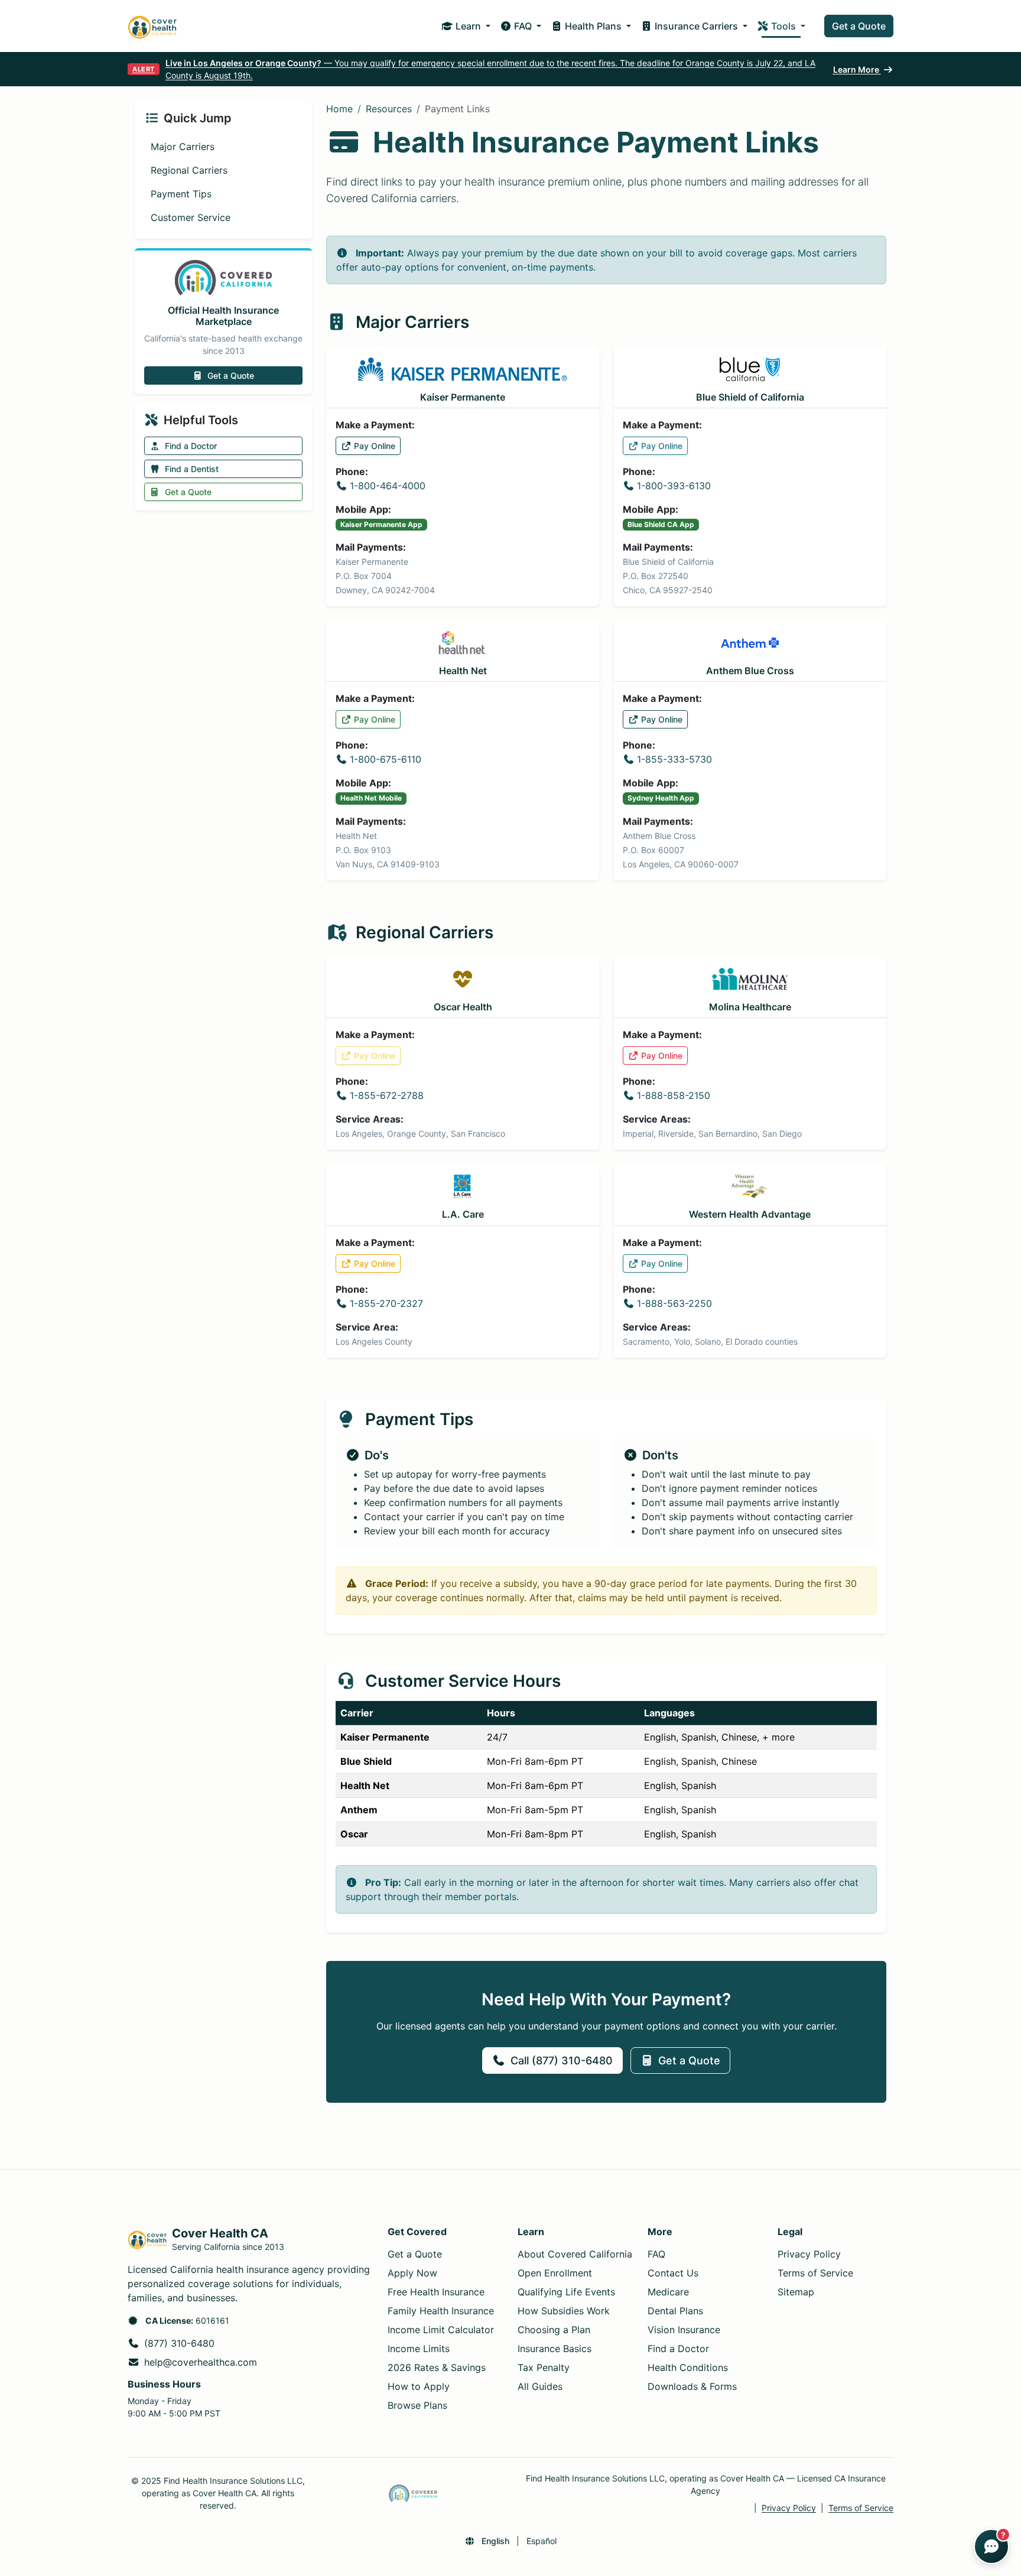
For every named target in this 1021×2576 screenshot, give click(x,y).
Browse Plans (417, 2405)
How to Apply (419, 2386)
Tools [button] (783, 26)
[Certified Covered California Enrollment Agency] (413, 2493)
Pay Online (375, 446)
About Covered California (575, 2254)
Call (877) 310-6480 (562, 2061)
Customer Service (191, 217)
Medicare (668, 2292)
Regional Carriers (189, 170)
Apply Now (412, 2273)
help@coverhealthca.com (201, 2362)
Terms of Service (815, 2273)
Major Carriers (183, 147)
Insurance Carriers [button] (696, 26)
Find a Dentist (192, 469)
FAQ (656, 2254)
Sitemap (796, 2292)
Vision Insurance (684, 2330)
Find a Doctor (191, 446)
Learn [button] (468, 26)
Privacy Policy (809, 2254)
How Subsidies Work (564, 2311)
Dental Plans (675, 2311)
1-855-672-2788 (387, 1095)
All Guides (540, 2386)
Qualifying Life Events (566, 2292)
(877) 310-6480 (179, 2343)
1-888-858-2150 (674, 1095)
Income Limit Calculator (441, 2330)
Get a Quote (859, 26)
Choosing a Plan (554, 2330)
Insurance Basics (555, 2349)
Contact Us (673, 2273)
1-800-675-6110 (386, 759)
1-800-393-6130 (674, 486)
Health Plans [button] (593, 26)
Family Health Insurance (441, 2311)
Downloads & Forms (692, 2386)
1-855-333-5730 (674, 759)
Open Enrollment (555, 2273)
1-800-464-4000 (388, 486)
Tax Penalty (544, 2367)
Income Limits (419, 2349)
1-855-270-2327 (386, 1303)
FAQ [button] (523, 26)
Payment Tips (181, 194)
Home (339, 109)
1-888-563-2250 (674, 1303)
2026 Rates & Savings (437, 2367)
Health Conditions (688, 2367)
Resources (389, 109)
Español (542, 2541)
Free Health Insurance (436, 2292)
